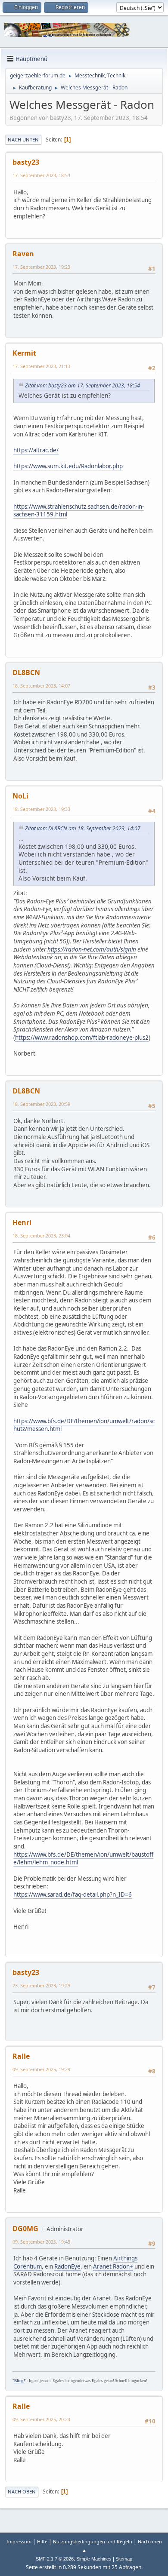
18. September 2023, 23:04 (41, 1236)
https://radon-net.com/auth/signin (92, 949)
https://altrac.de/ (36, 450)
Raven (23, 254)
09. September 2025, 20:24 (41, 2419)
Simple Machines (94, 2559)
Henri (22, 1222)
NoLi (20, 796)
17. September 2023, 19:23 (41, 267)
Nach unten (23, 140)
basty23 (26, 162)
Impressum (19, 2541)
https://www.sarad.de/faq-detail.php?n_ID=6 (73, 1894)
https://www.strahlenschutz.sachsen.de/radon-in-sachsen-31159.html (79, 511)
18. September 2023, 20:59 (41, 1104)
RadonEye (67, 2266)
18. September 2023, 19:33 (41, 809)
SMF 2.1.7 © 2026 (55, 2559)
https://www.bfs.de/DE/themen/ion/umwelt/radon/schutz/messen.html (84, 1425)
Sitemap (124, 2559)
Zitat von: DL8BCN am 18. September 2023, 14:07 (83, 828)
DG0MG (25, 2229)
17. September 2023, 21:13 (41, 366)
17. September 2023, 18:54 (41, 175)
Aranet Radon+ (113, 2266)
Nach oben (22, 2492)
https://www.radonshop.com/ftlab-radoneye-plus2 (82, 1038)
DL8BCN (26, 672)
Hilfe (42, 2541)
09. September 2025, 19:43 (41, 2242)
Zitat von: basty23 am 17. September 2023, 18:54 (82, 385)
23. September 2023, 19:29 (41, 1985)
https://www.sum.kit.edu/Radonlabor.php (68, 466)
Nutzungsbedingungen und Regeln (93, 2541)
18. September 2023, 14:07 (41, 686)
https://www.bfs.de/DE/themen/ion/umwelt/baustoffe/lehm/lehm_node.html (83, 1859)
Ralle (21, 2056)
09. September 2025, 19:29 (41, 2069)
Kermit (24, 353)
